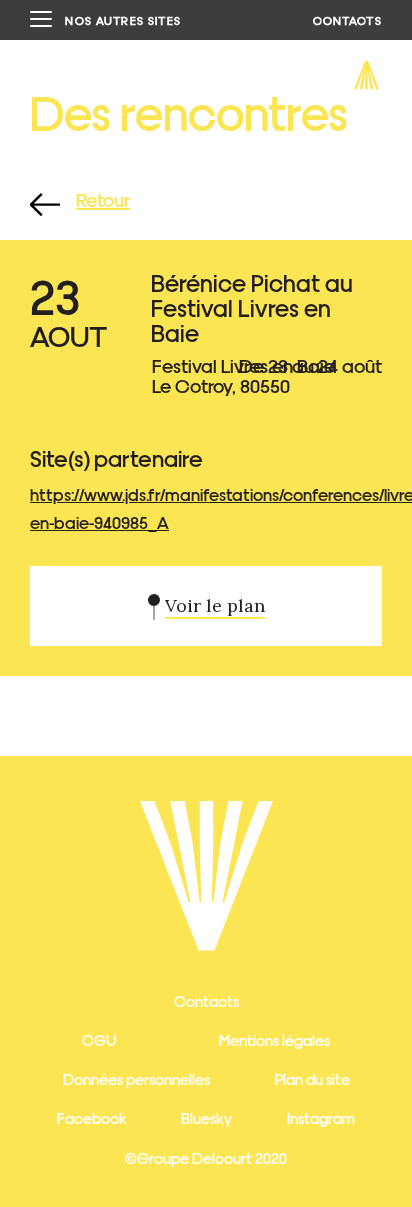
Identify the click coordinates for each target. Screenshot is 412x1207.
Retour (103, 199)
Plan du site (312, 1078)
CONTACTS (347, 20)
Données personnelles (136, 1078)
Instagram (321, 1117)
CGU (99, 1039)
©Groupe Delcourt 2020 (206, 1157)
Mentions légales (274, 1039)
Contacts (206, 1000)
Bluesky (206, 1117)
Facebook (92, 1117)
